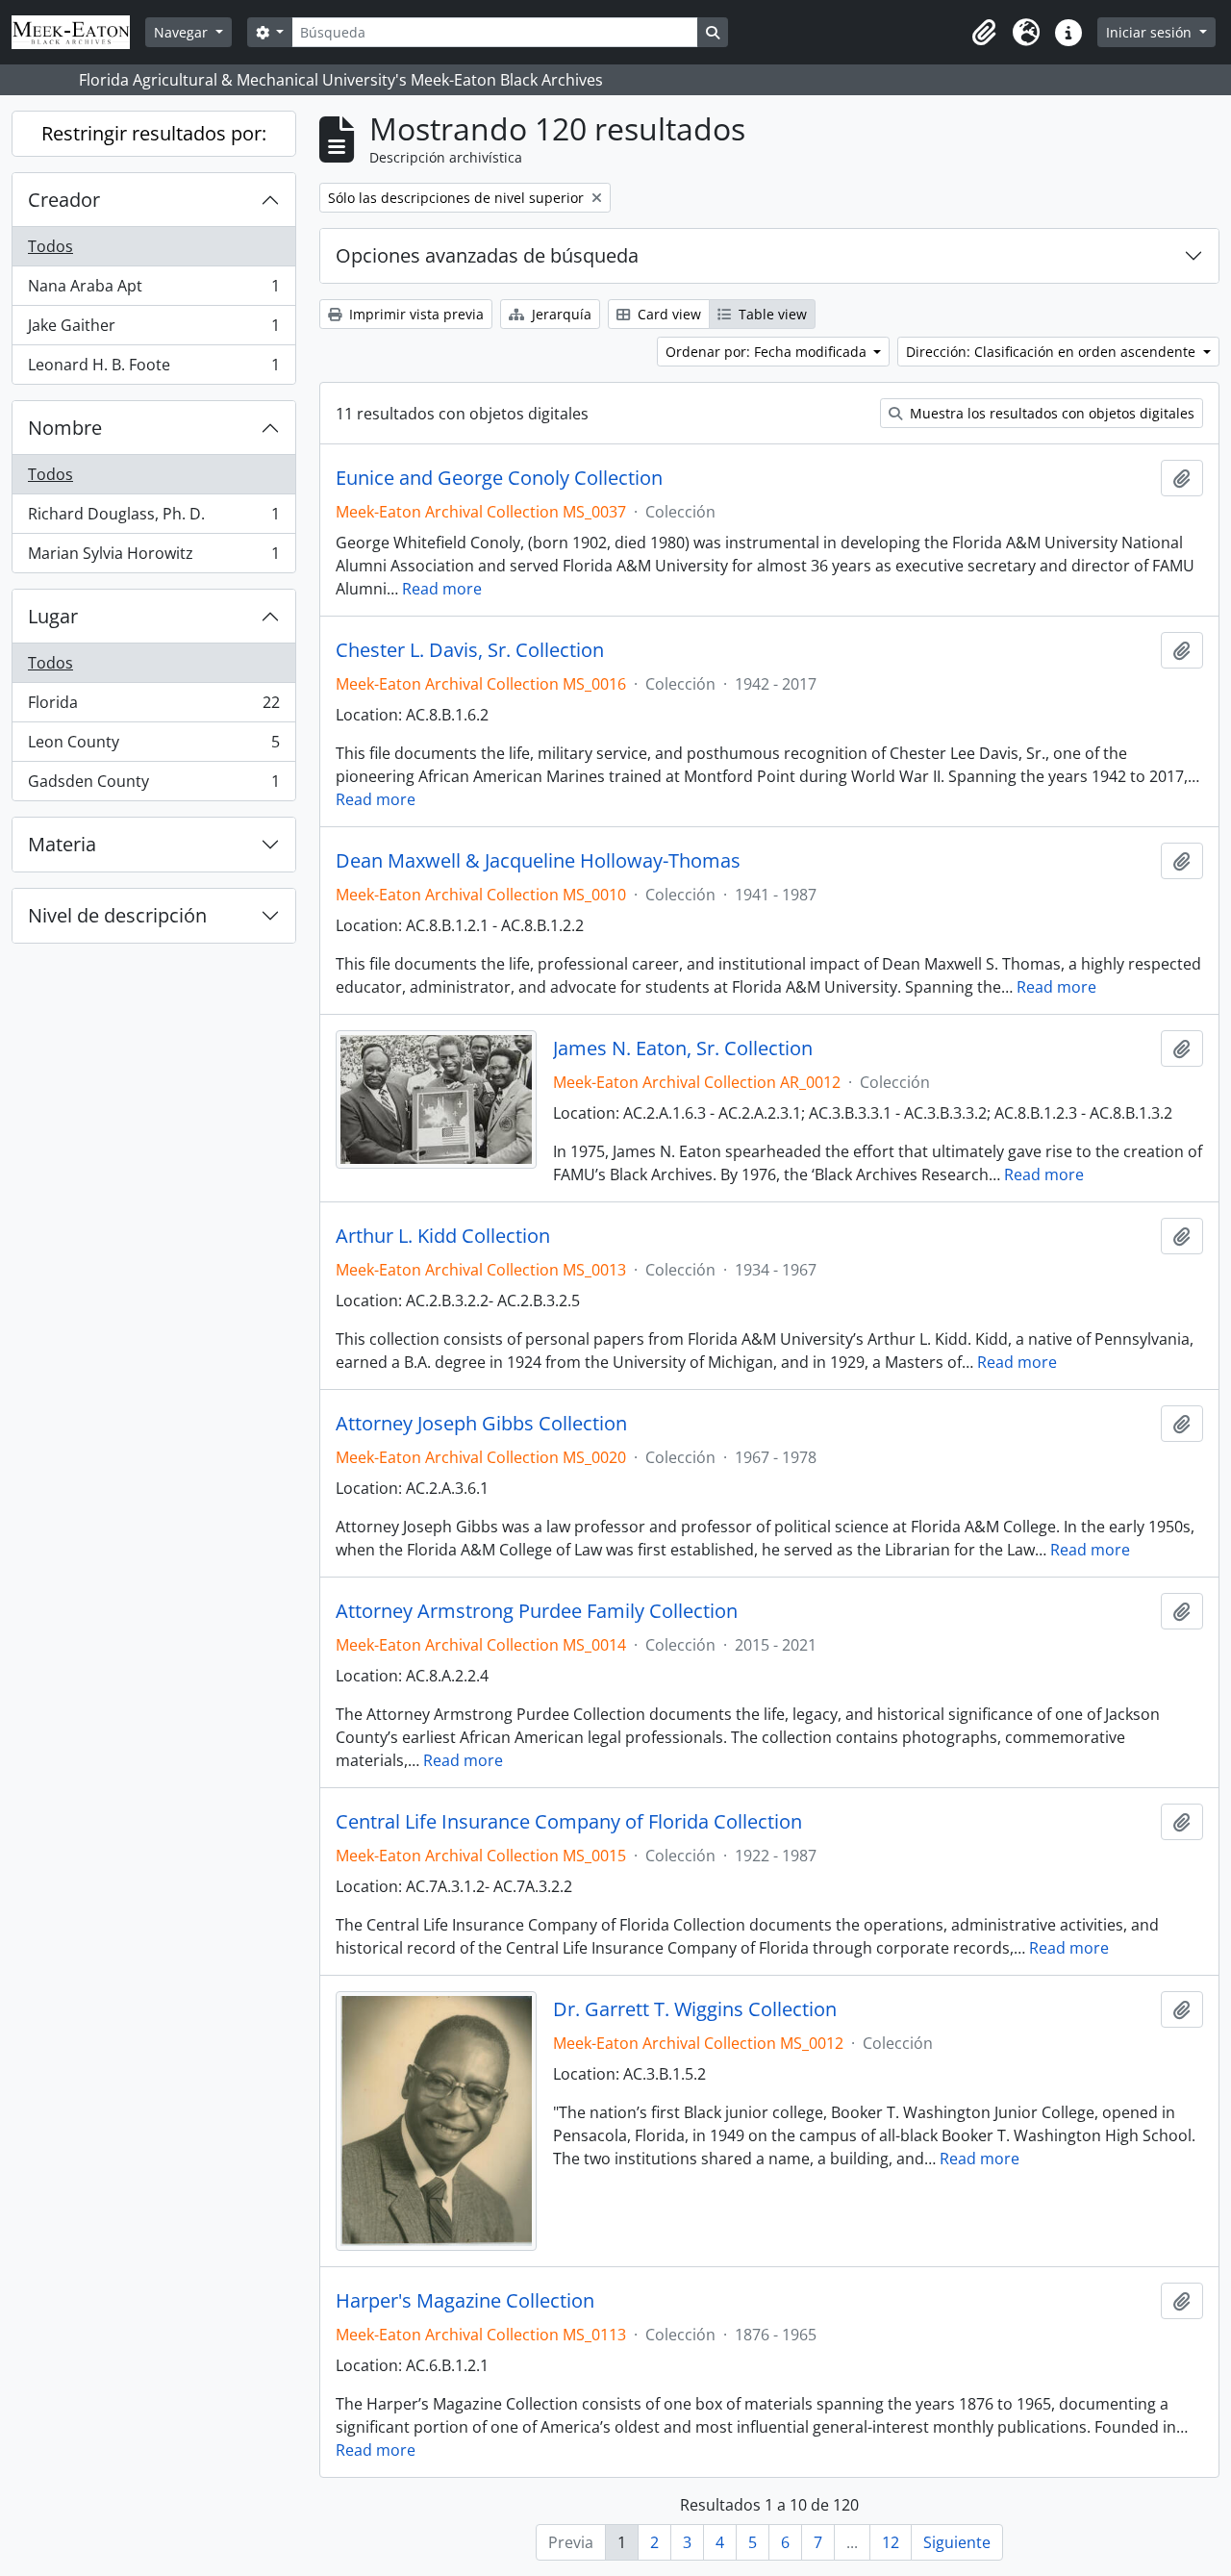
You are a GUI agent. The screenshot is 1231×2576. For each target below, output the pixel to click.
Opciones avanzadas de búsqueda (487, 255)
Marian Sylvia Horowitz (153, 557)
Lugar (53, 616)
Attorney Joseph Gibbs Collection (481, 1424)
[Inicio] (78, 32)
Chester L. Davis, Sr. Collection (470, 650)
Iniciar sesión (1151, 32)
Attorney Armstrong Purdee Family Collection (537, 1611)
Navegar (183, 32)
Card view (667, 314)
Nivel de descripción (117, 915)
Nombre (65, 428)
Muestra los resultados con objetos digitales (1050, 413)
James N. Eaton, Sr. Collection (683, 1048)
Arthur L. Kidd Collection (443, 1236)
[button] (984, 33)
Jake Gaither (153, 330)
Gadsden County (153, 785)
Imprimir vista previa (415, 314)
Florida (153, 707)
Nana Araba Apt (153, 290)
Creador (64, 200)
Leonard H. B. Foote (153, 369)
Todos (50, 246)
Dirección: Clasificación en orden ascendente (1053, 352)
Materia (62, 844)
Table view (771, 314)
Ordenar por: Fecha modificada (768, 352)
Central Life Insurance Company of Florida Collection (569, 1822)
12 (891, 2542)
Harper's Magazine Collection (465, 2301)
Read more (442, 589)
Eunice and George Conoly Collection (499, 478)
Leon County (153, 746)
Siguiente (957, 2542)
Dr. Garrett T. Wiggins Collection (695, 2009)
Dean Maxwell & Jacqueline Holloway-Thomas (538, 861)
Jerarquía (560, 314)
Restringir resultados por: (154, 133)
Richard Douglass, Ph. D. (153, 518)
